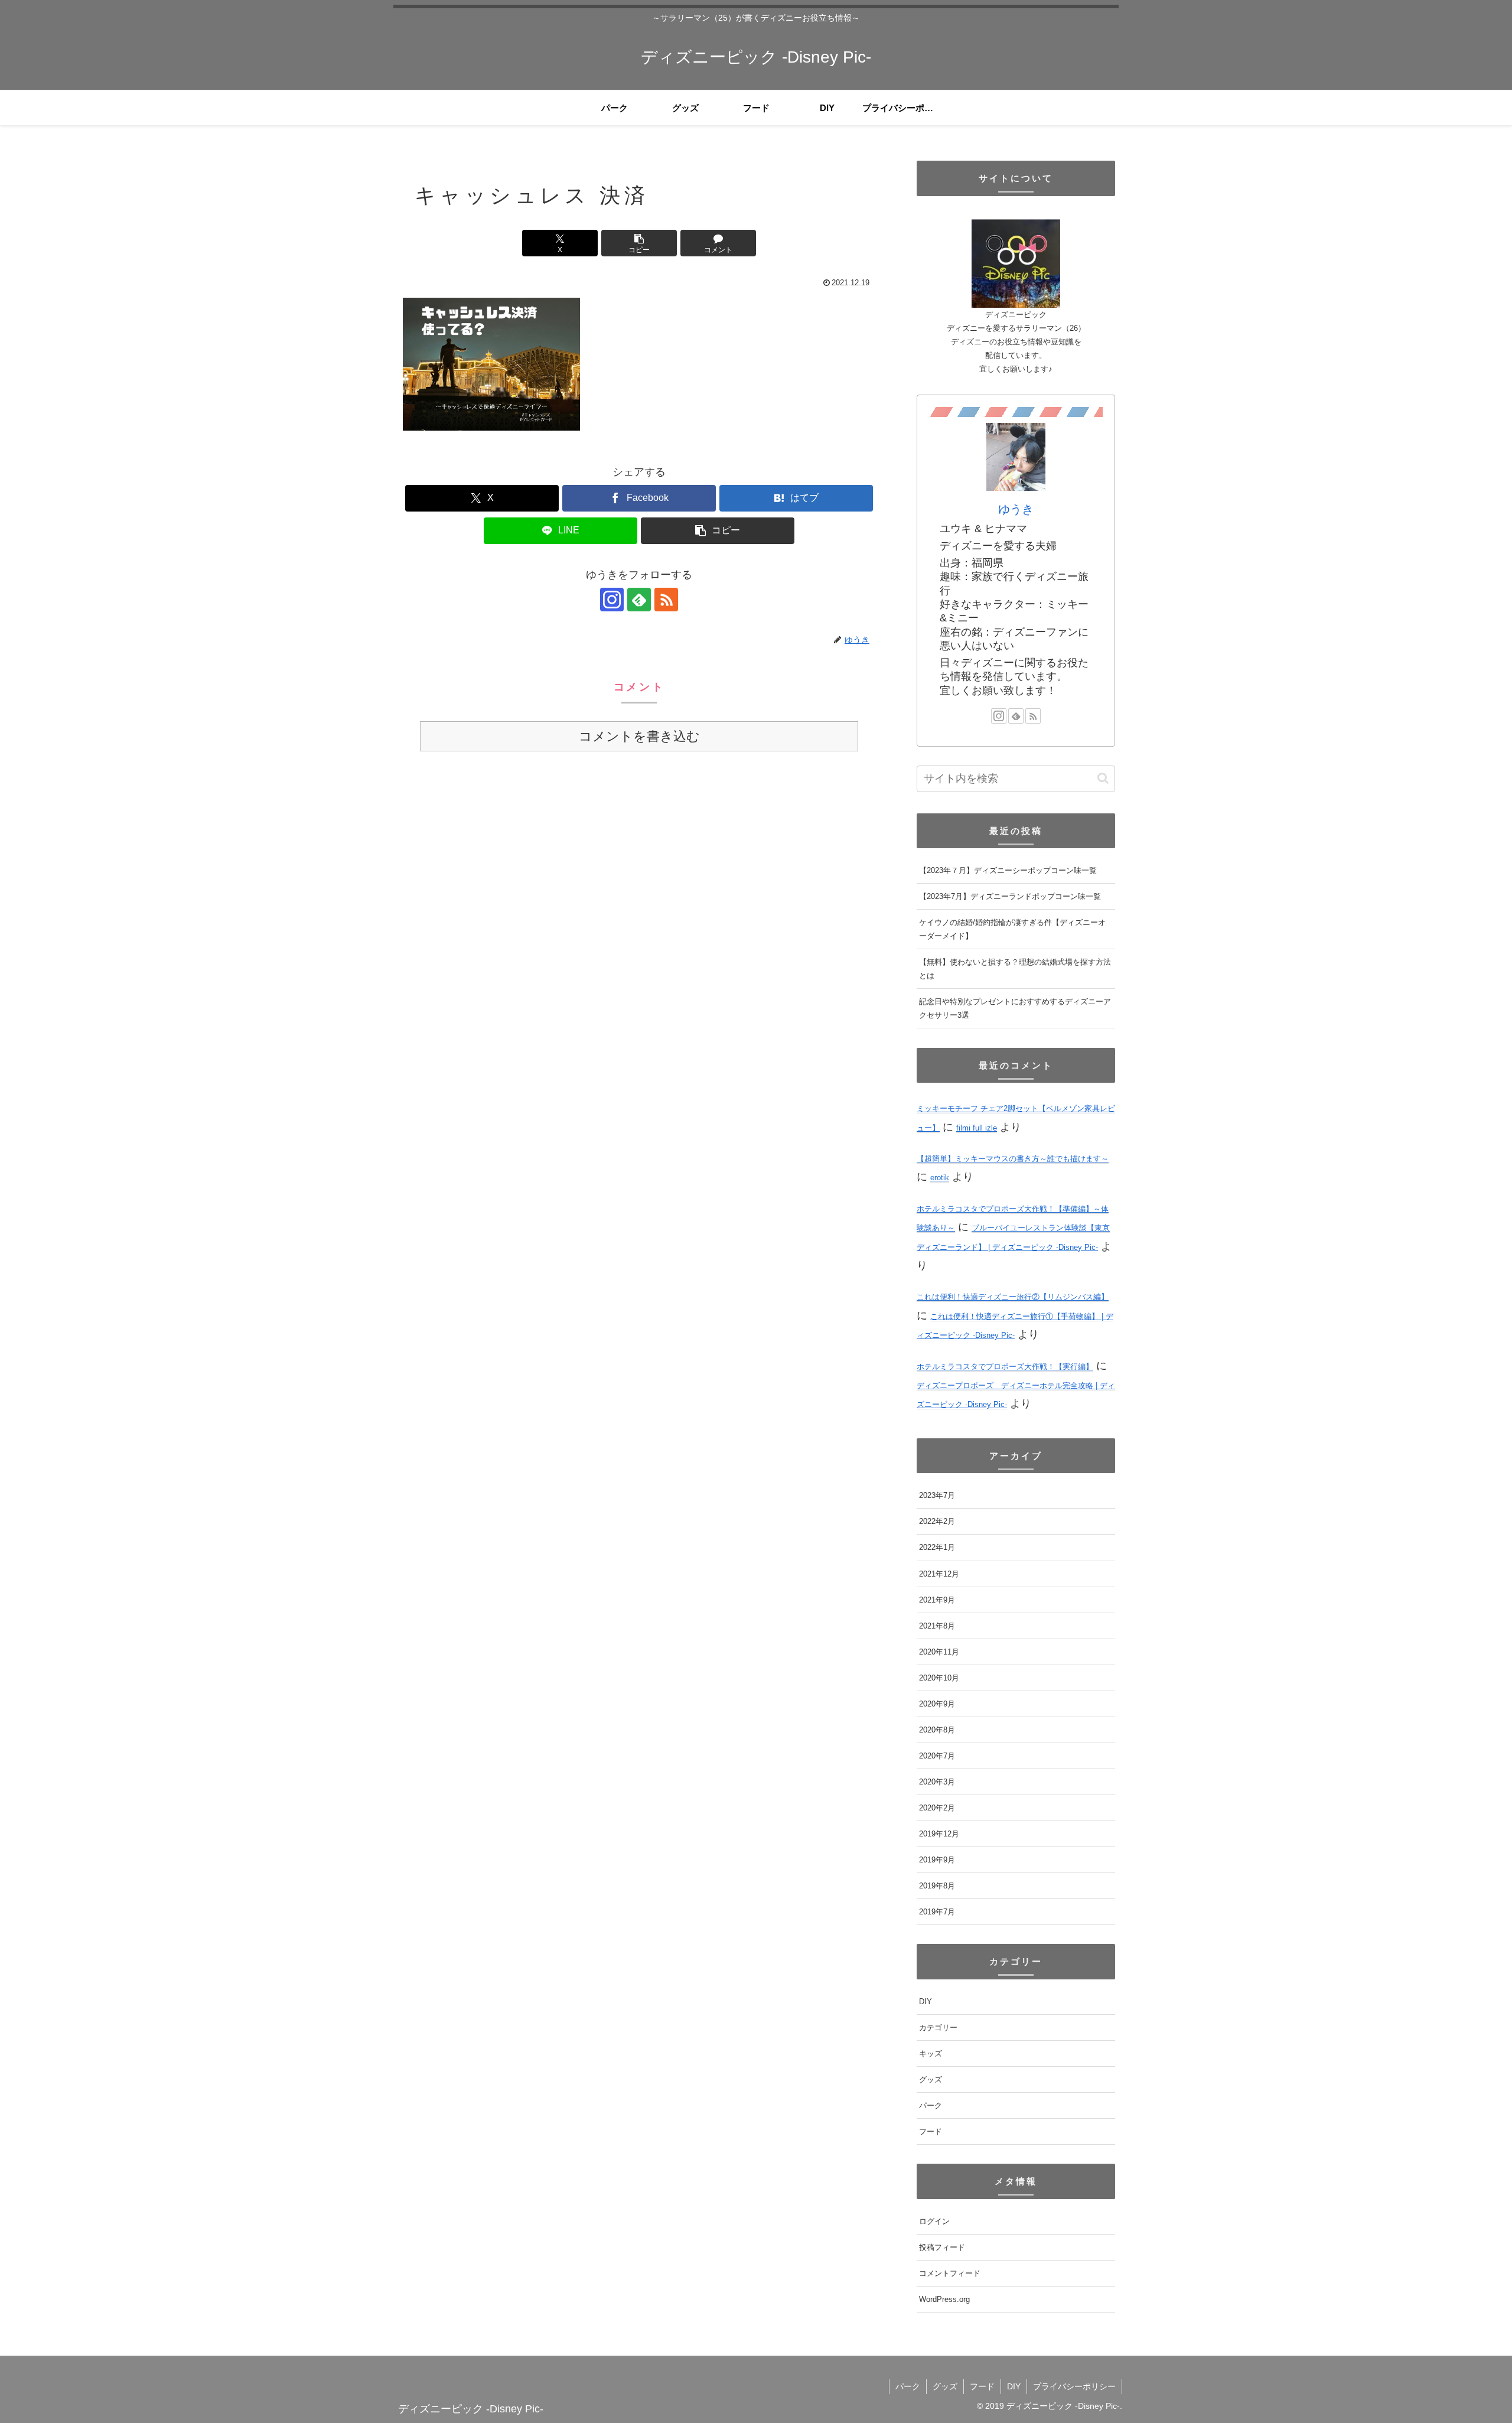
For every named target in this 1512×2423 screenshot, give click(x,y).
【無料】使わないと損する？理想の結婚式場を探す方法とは (1015, 969)
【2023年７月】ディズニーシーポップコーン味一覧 (1008, 871)
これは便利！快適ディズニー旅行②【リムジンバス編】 (1013, 1297)
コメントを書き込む (639, 736)
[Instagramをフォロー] (612, 600)
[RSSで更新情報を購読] (666, 600)
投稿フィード (942, 2247)
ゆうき (1016, 509)
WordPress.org (944, 2299)
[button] (639, 243)
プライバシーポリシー (1074, 2386)
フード (982, 2386)
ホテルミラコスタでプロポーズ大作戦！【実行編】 (1005, 1367)
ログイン (934, 2221)
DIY (1014, 2386)
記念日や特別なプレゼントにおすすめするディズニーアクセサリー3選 (1015, 1009)
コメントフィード (950, 2273)
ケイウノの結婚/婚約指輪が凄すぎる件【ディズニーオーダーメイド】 (1012, 930)
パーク (908, 2386)
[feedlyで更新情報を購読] (639, 600)
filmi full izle (977, 1128)
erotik (940, 1178)
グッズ (945, 2386)
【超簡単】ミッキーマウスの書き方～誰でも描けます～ (1013, 1159)
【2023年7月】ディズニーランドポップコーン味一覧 (1010, 897)
